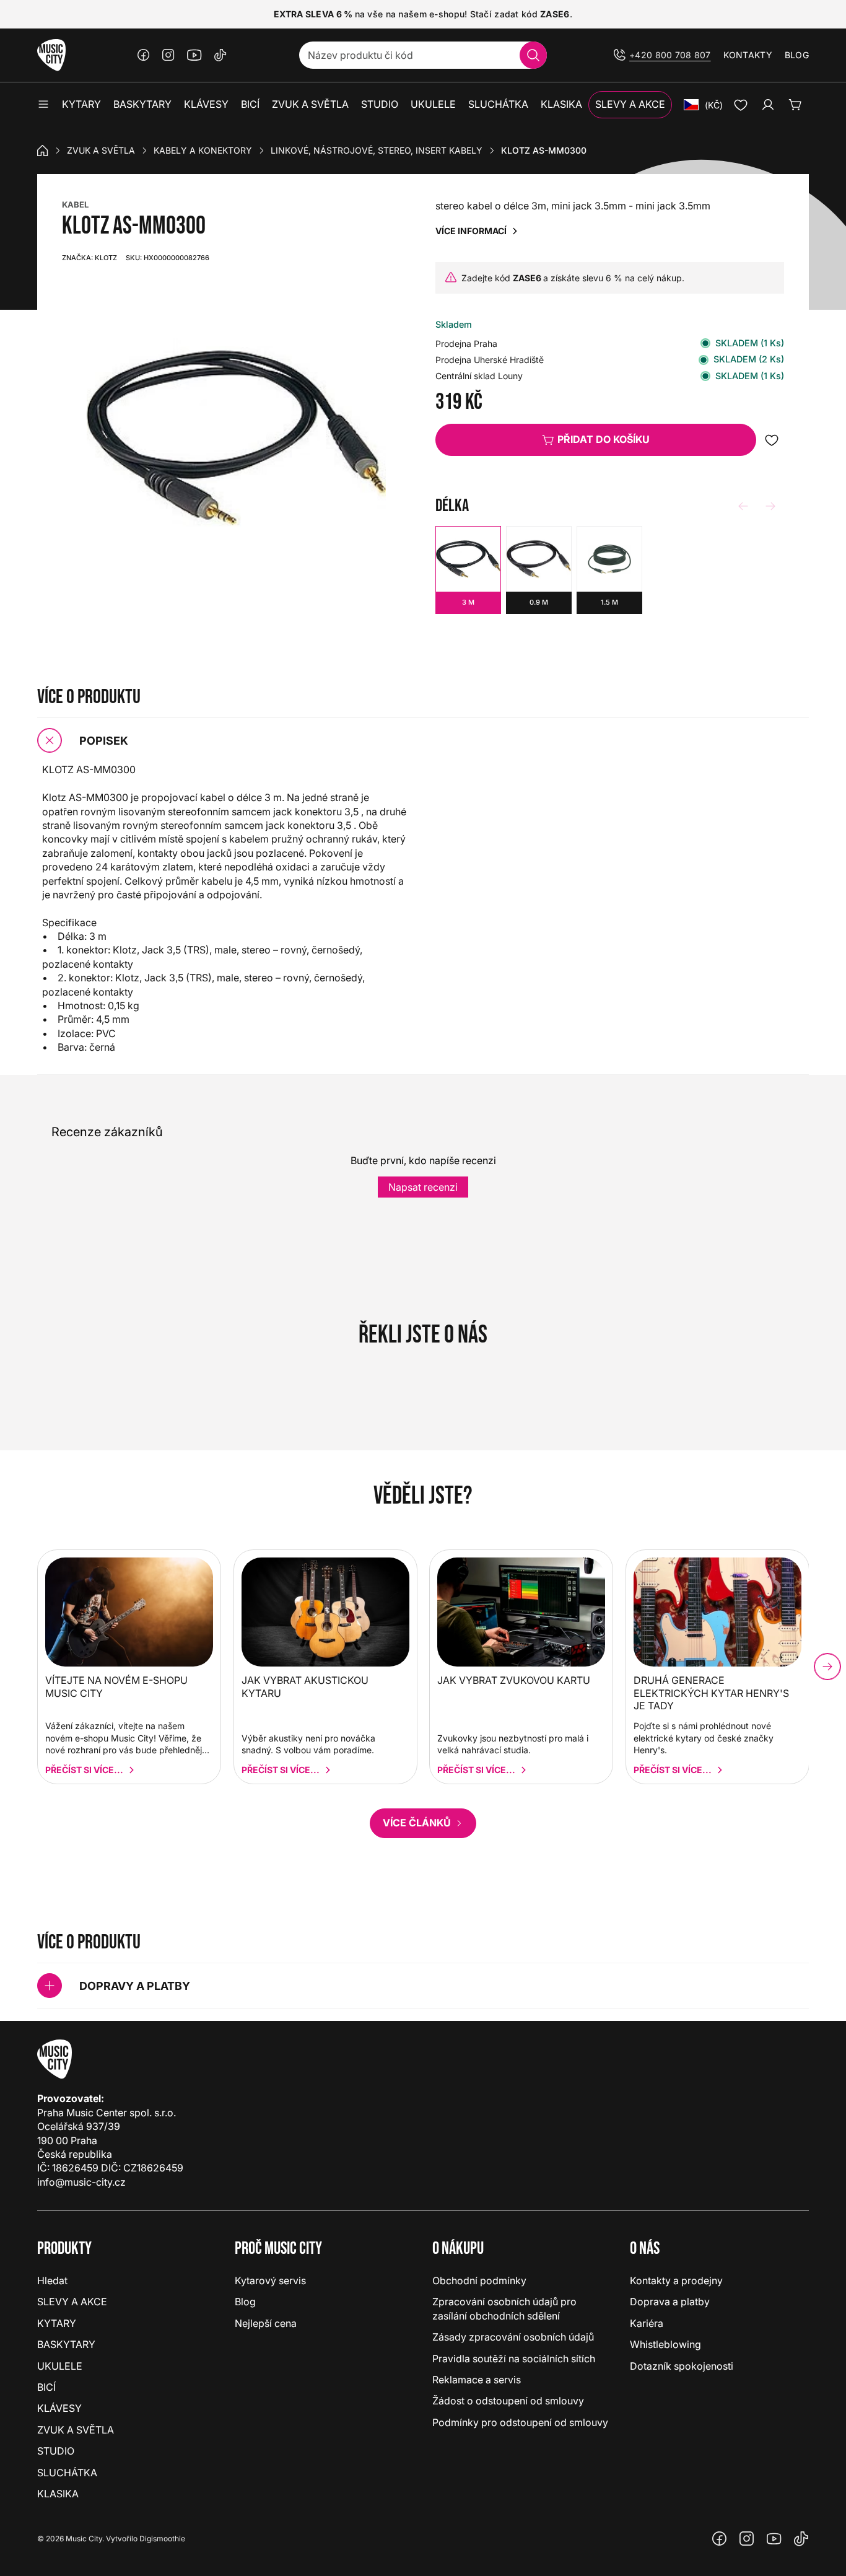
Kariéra (647, 2323)
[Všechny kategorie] (43, 105)
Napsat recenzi (423, 1187)
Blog (797, 55)
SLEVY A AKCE (72, 2302)
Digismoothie (162, 2539)
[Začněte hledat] (533, 55)
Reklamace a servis (477, 2380)
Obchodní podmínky (479, 2280)
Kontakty (748, 55)
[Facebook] (144, 55)
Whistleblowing (665, 2344)
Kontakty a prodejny (676, 2280)
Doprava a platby (670, 2302)
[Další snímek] (827, 1667)
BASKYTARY (66, 2344)
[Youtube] (194, 55)
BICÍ (46, 2387)
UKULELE (60, 2366)
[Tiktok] (220, 55)
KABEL (75, 204)
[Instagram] (168, 55)
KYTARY (57, 2323)
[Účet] (768, 105)
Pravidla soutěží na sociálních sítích (514, 2359)
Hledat (52, 2280)
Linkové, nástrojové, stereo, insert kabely (377, 150)
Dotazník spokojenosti (682, 2366)
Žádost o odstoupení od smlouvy (508, 2401)
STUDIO (56, 2451)
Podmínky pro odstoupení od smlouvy (520, 2422)
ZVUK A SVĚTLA (101, 150)
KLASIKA (58, 2494)
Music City (84, 2539)
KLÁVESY (59, 2408)
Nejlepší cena (266, 2323)
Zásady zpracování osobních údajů (513, 2337)
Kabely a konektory (203, 150)
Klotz (89, 258)
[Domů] (43, 151)
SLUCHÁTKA (67, 2473)
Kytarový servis (270, 2280)
